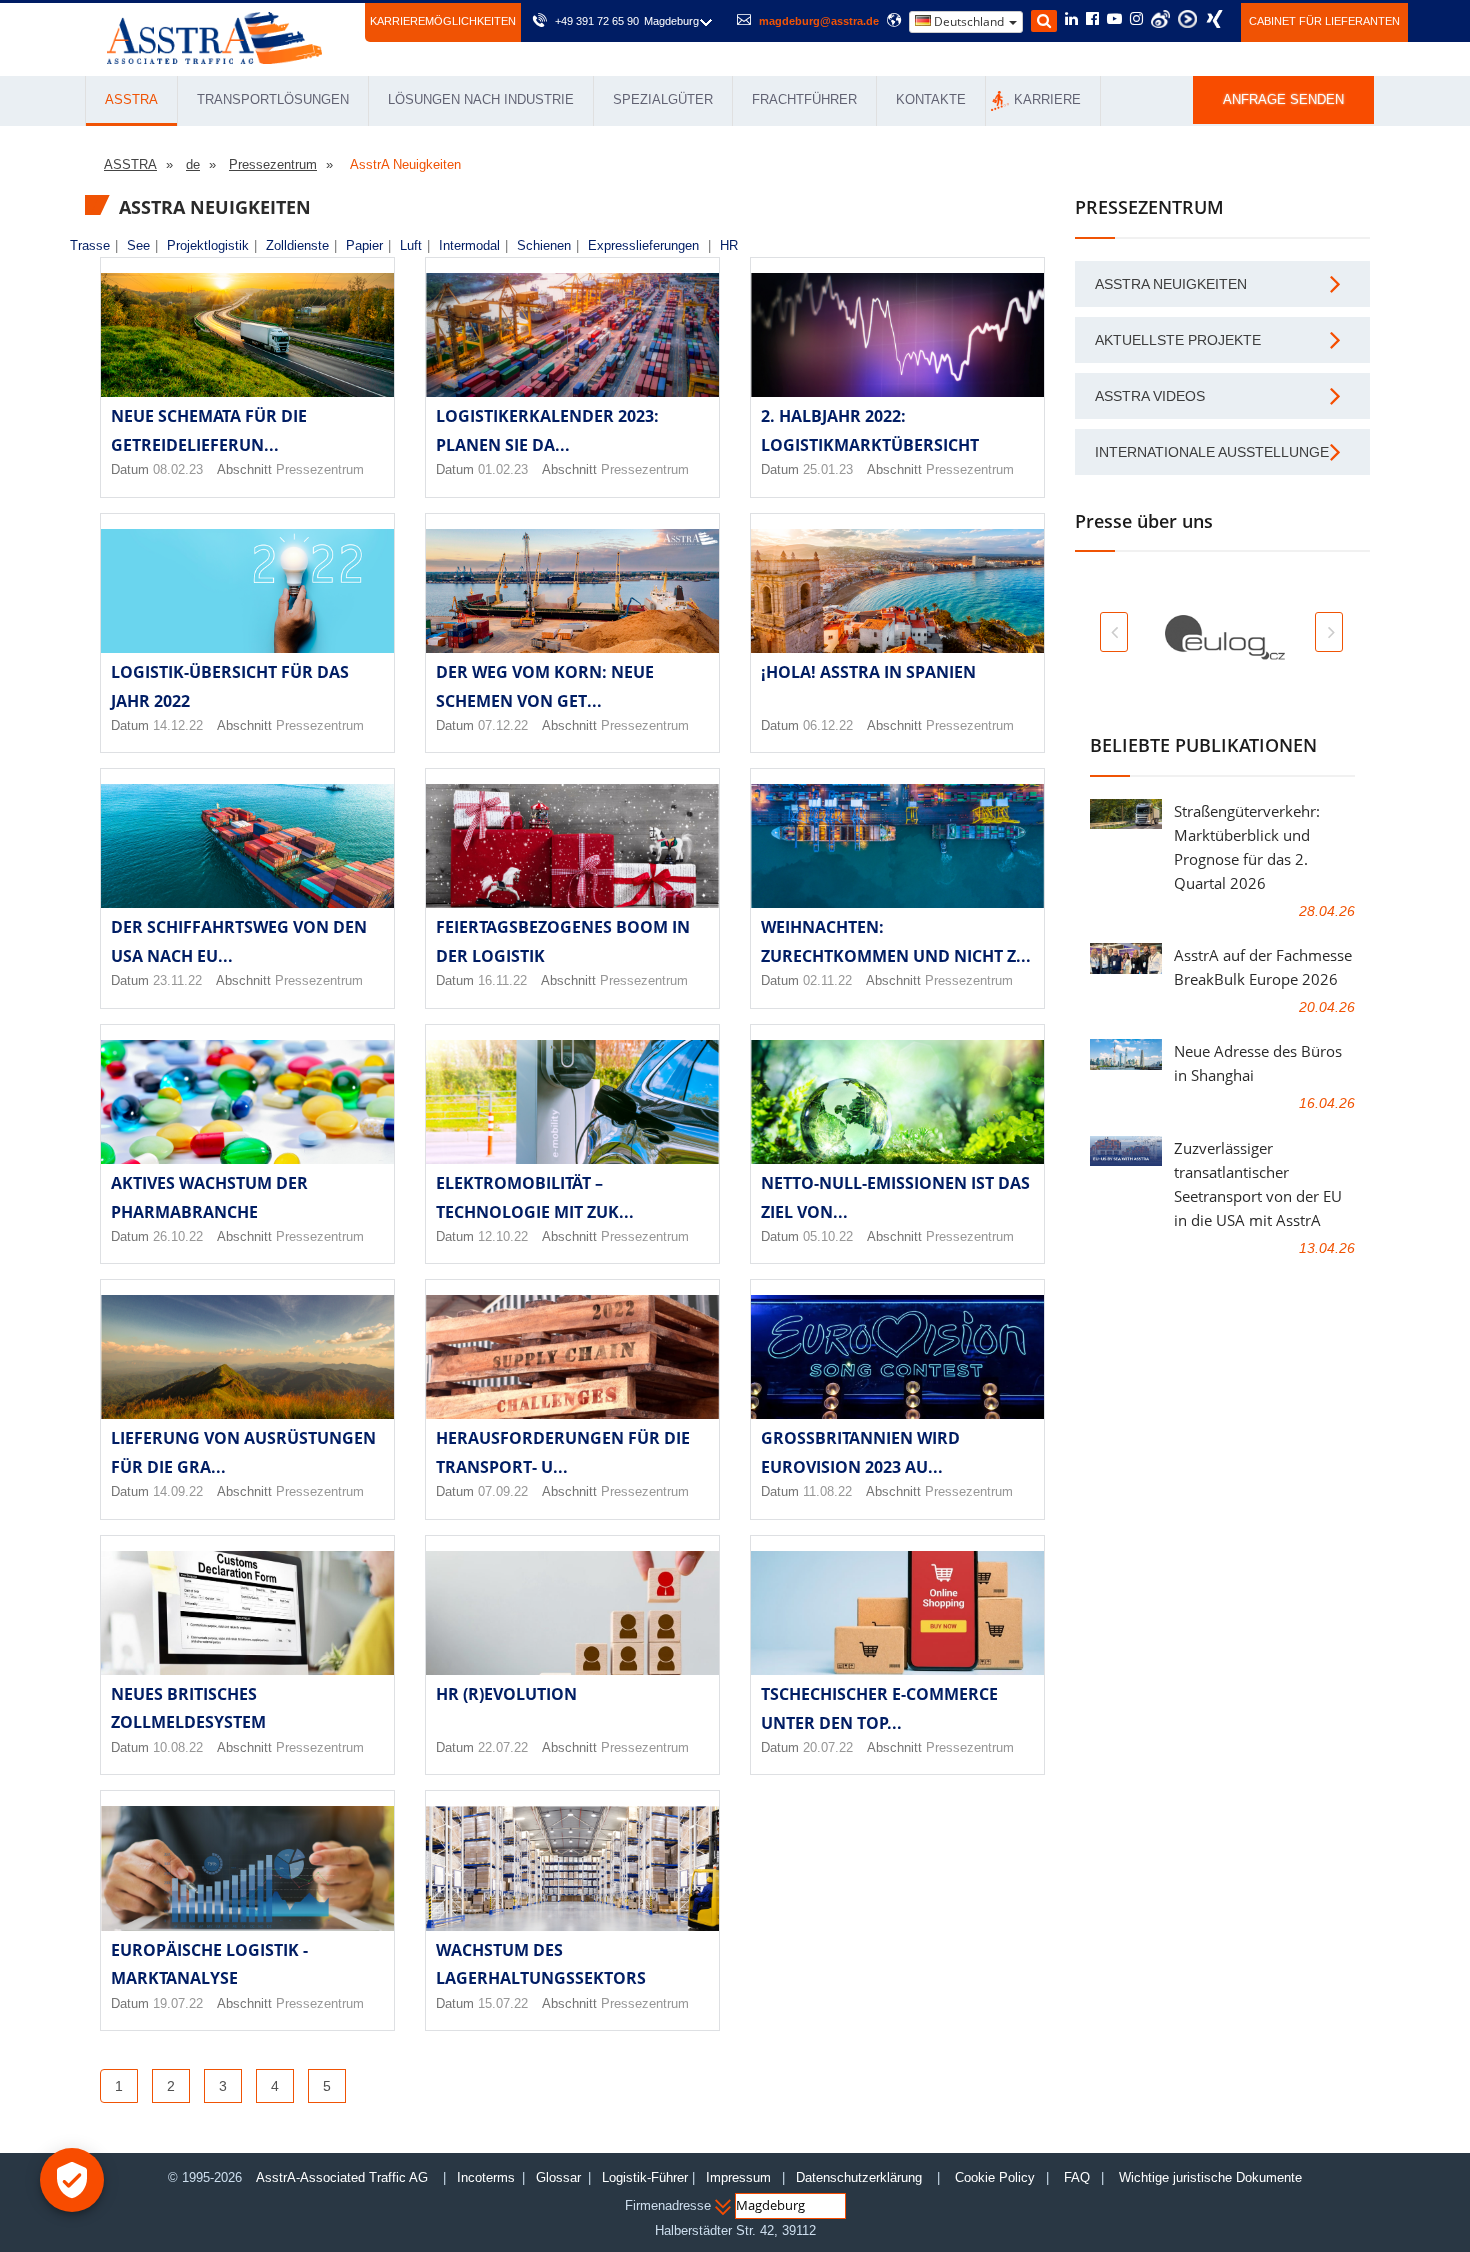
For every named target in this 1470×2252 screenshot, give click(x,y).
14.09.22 (178, 1491)
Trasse (90, 245)
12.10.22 (503, 1236)
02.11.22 (827, 980)
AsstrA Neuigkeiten (1171, 284)
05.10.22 (828, 1236)
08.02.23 (178, 469)
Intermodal (469, 245)
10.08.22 (178, 1747)
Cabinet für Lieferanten (1324, 21)
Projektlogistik (208, 245)
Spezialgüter (663, 99)
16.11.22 (502, 980)
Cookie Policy (995, 2177)
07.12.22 (503, 725)
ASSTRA (131, 99)
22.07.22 (503, 1747)
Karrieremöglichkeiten (443, 21)
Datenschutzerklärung (861, 2177)
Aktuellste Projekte (1178, 340)
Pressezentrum (320, 469)
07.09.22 (503, 1491)
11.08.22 (827, 1491)
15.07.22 (503, 2003)
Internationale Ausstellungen (1217, 452)
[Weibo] (1160, 19)
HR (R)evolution (506, 1694)
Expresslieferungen (643, 245)
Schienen (544, 245)
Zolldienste (297, 245)
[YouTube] (1114, 20)
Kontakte (931, 99)
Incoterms (486, 2177)
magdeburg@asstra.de (819, 21)
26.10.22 (178, 1236)
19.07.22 (178, 2003)
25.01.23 (828, 469)
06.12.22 (828, 725)
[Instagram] (1136, 20)
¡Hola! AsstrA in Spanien (868, 672)
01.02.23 (503, 469)
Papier (364, 245)
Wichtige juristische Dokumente (1210, 2177)
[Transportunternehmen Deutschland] (214, 36)
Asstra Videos (1150, 396)
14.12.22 (178, 725)
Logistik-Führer (645, 2177)
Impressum (738, 2177)
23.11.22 (177, 980)
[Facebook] (1092, 20)
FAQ (1077, 2177)
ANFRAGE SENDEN (1283, 99)
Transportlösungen (273, 99)
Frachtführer (804, 99)
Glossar (558, 2177)
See (138, 245)
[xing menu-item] (1214, 19)
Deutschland (969, 21)
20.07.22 (828, 1747)
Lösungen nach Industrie (481, 99)
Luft (411, 245)
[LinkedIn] (1071, 20)
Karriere (1047, 99)
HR (729, 245)
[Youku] (1187, 19)
